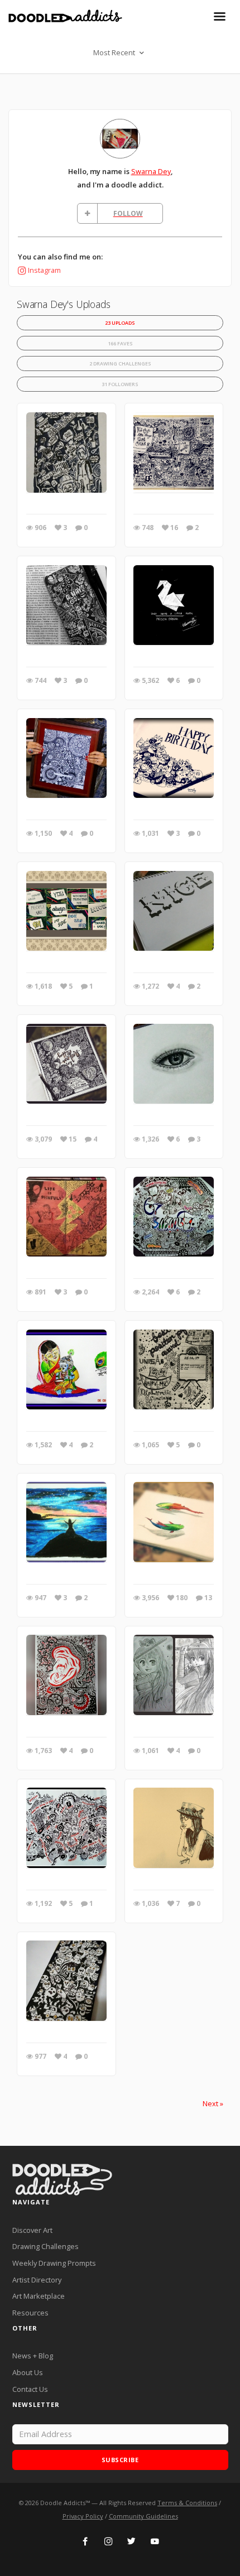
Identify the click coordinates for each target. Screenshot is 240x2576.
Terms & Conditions (187, 2503)
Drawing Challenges (45, 2246)
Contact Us (30, 2389)
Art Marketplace (39, 2296)
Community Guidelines (143, 2516)
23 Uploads (120, 323)
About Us (28, 2372)
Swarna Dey (151, 171)
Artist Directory (37, 2280)
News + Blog (33, 2356)
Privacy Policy (83, 2516)
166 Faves (120, 343)
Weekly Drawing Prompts (54, 2263)
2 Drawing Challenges (120, 363)
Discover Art (32, 2230)
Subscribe (120, 2460)
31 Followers (120, 384)
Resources (30, 2313)
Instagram (44, 270)
